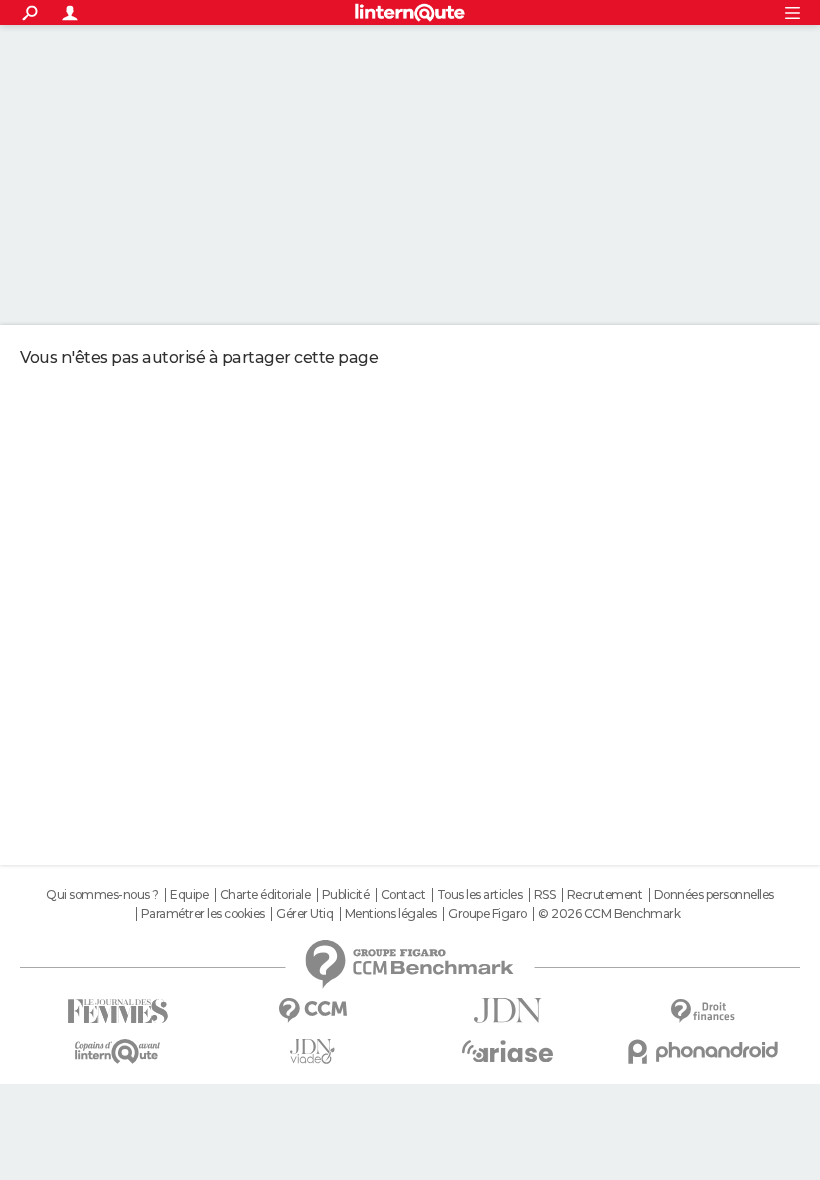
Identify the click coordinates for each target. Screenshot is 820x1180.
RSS (545, 895)
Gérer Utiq (304, 914)
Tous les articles (480, 895)
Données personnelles (714, 895)
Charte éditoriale (265, 895)
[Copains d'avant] (117, 1051)
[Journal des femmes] (117, 1011)
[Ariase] (507, 1051)
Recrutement (605, 895)
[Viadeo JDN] (312, 1051)
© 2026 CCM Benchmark (609, 914)
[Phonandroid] (702, 1051)
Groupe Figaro (487, 914)
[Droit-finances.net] (702, 1011)
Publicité (346, 895)
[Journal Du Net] (507, 1010)
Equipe (189, 895)
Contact (403, 895)
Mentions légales (391, 914)
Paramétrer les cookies (203, 914)
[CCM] (312, 1010)
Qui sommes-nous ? (102, 895)
